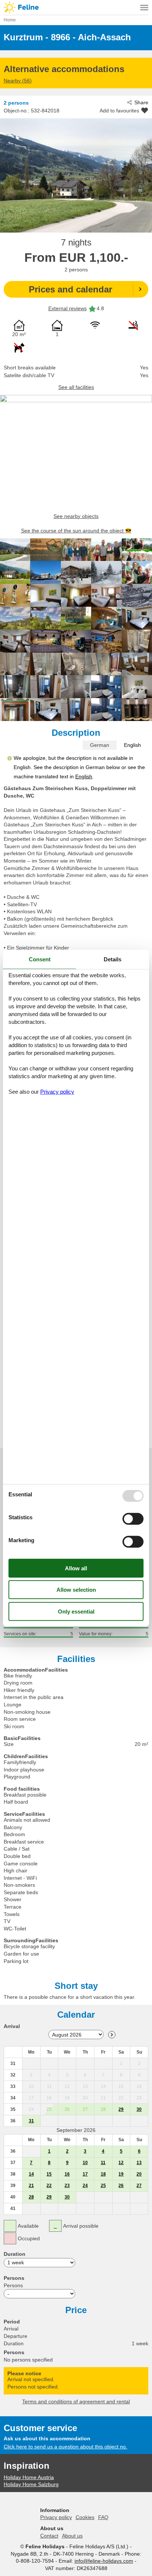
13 (139, 2163)
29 (121, 2109)
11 (103, 2163)
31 (31, 2121)
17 (85, 2174)
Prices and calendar (70, 289)
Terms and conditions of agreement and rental (76, 2401)
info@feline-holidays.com (104, 2561)
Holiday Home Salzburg (31, 2484)
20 (139, 2174)
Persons (13, 2285)
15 (49, 2174)
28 (31, 2197)
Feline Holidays (76, 7)
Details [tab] (113, 959)
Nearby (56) (18, 81)
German (100, 745)
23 (67, 2186)
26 (121, 2186)
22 (49, 2186)
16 (67, 2174)
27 (139, 2186)
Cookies (85, 2517)
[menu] (144, 7)
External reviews (68, 308)
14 (31, 2174)
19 (121, 2174)
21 (31, 2186)
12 (121, 2163)
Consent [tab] (40, 959)
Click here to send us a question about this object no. (65, 2447)
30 (139, 2109)
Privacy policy (56, 2517)
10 (85, 2163)
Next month (112, 2035)
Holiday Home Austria (29, 2477)
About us (72, 2536)
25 (103, 2186)
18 (103, 2174)
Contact (49, 2536)
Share (141, 102)
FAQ (103, 2517)
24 (85, 2186)
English (132, 745)
